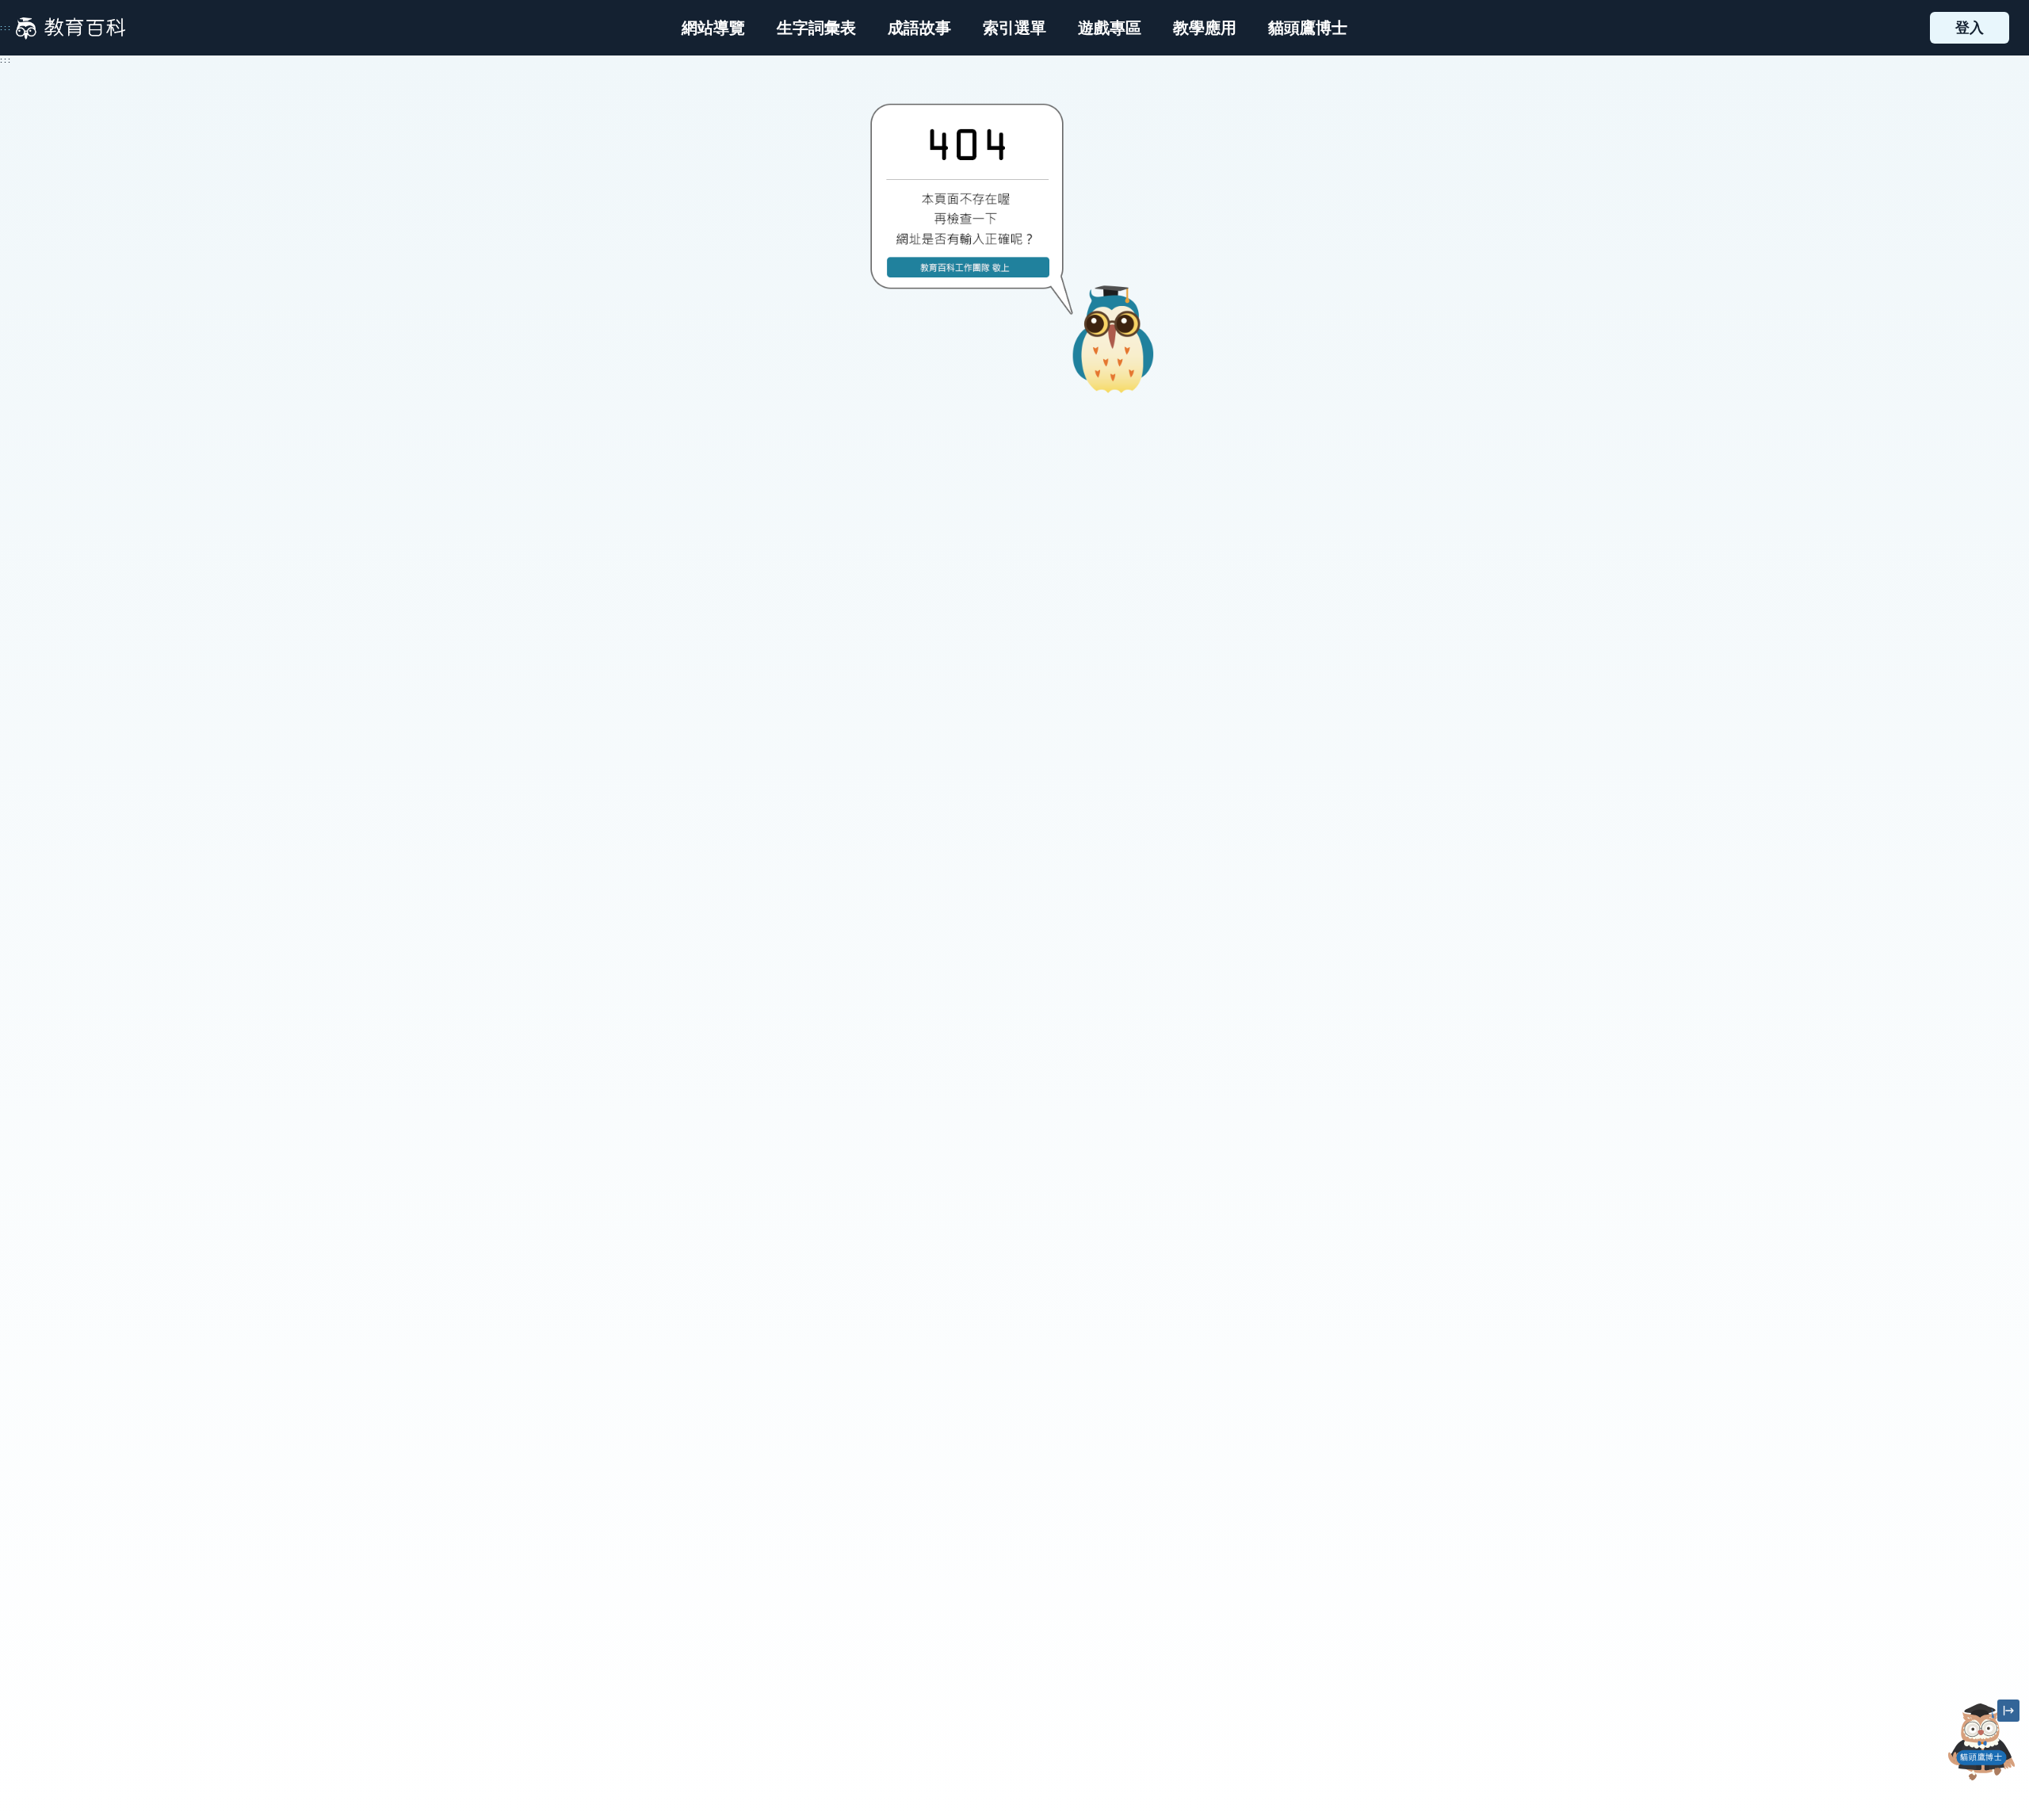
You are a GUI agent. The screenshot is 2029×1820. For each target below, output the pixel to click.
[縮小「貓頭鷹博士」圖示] (2008, 1711)
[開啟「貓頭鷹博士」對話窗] (1981, 1742)
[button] (1014, 28)
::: (6, 28)
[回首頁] (71, 28)
